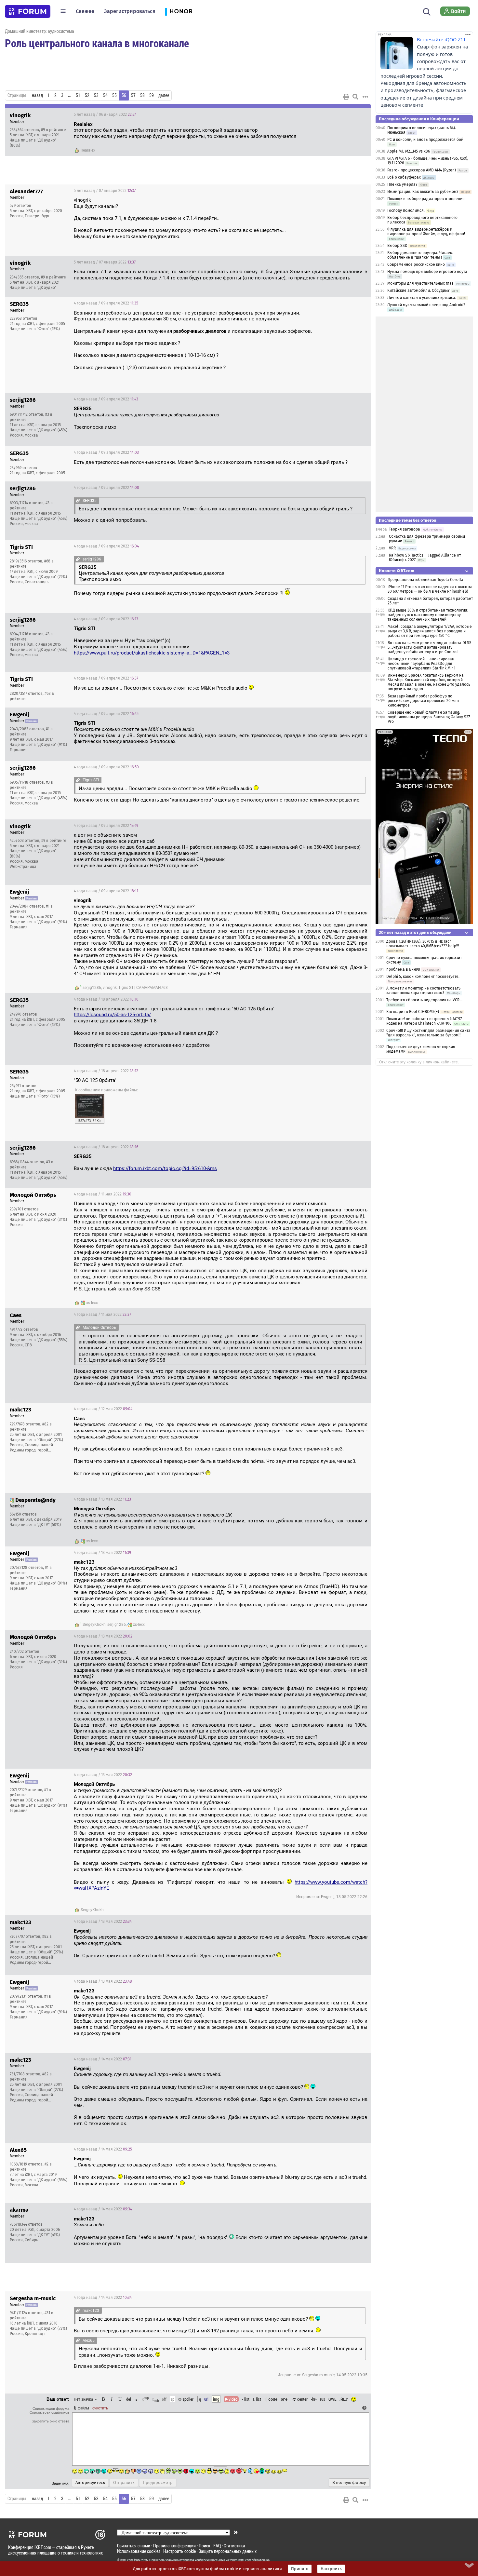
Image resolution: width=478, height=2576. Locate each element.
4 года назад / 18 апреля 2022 (106, 999)
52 (87, 95)
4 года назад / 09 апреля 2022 (106, 303)
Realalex (88, 150)
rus (323, 2399)
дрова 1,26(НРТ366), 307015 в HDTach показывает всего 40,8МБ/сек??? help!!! (423, 944)
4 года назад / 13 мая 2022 (102, 1499)
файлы (83, 2408)
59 (152, 95)
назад (37, 95)
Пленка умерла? (402, 184)
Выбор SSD (397, 246)
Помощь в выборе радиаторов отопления (426, 199)
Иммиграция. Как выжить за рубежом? (423, 192)
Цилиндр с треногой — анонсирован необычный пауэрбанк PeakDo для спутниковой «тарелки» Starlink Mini (421, 664)
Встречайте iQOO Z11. (442, 40)
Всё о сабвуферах (404, 177)
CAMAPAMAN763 (152, 988)
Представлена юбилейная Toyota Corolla (425, 580)
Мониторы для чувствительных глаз (420, 283)
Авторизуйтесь (90, 2483)
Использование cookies (139, 2551)
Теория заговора (405, 529)
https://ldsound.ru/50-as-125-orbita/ (112, 1015)
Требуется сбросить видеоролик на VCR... (424, 1000)
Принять (300, 2569)
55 (114, 95)
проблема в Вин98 (403, 969)
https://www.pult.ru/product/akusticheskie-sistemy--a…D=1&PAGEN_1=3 (152, 653)
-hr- (314, 2399)
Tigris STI (126, 988)
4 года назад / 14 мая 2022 (103, 2059)
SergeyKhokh (94, 1625)
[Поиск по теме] (355, 97)
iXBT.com (127, 2560)
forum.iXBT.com (240, 2560)
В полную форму (349, 2483)
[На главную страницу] (28, 11)
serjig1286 (92, 988)
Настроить (331, 2569)
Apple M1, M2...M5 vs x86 (409, 151)
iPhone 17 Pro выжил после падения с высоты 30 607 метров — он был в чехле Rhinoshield (430, 589)
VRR (392, 548)
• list (246, 2399)
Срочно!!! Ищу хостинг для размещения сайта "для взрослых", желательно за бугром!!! (428, 1033)
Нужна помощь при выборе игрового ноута (427, 272)
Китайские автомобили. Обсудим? (418, 290)
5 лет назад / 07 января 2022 (105, 191)
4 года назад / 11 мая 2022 (103, 1194)
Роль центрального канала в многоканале (97, 43)
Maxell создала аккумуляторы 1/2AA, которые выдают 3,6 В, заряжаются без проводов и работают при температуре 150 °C (430, 631)
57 (133, 95)
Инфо (341, 115)
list (257, 2399)
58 (142, 95)
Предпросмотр (158, 2483)
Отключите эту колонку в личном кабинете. (419, 1062)
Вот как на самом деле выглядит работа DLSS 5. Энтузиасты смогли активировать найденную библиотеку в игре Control (430, 647)
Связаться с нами (134, 2546)
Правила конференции (174, 2546)
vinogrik (110, 988)
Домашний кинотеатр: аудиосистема (40, 31)
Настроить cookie (179, 2551)
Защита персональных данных (228, 2551)
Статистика (234, 2546)
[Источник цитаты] (78, 500)
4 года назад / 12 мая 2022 (103, 1409)
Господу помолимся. (406, 210)
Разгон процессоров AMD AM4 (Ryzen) (422, 170)
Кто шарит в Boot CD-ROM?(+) (413, 1012)
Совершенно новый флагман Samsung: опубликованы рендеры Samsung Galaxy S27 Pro (429, 717)
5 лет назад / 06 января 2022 (105, 115)
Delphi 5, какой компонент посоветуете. (423, 977)
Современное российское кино (416, 264)
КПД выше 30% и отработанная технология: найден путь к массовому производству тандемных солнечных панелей (428, 615)
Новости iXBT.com (397, 571)
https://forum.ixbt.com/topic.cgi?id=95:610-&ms (165, 1168)
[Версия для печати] (346, 97)
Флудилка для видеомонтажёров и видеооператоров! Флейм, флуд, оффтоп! (426, 232)
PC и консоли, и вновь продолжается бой (425, 140)
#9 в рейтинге (53, 130)
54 (105, 95)
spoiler (187, 2399)
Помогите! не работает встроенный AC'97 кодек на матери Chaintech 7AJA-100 (424, 1021)
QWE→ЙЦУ (338, 2399)
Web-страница (23, 867)
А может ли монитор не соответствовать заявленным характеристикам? (423, 991)
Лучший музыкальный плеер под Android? (426, 305)
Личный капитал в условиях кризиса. (422, 298)
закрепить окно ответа (51, 2421)
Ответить (358, 115)
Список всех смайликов (49, 2412)
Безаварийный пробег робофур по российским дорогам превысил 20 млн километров (423, 701)
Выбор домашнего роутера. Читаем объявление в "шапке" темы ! (420, 255)
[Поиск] (427, 11)
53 (96, 95)
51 (78, 95)
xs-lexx (92, 1303)
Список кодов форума (51, 2408)
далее (164, 95)
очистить (100, 2408)
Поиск (205, 2546)
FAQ (217, 2546)
